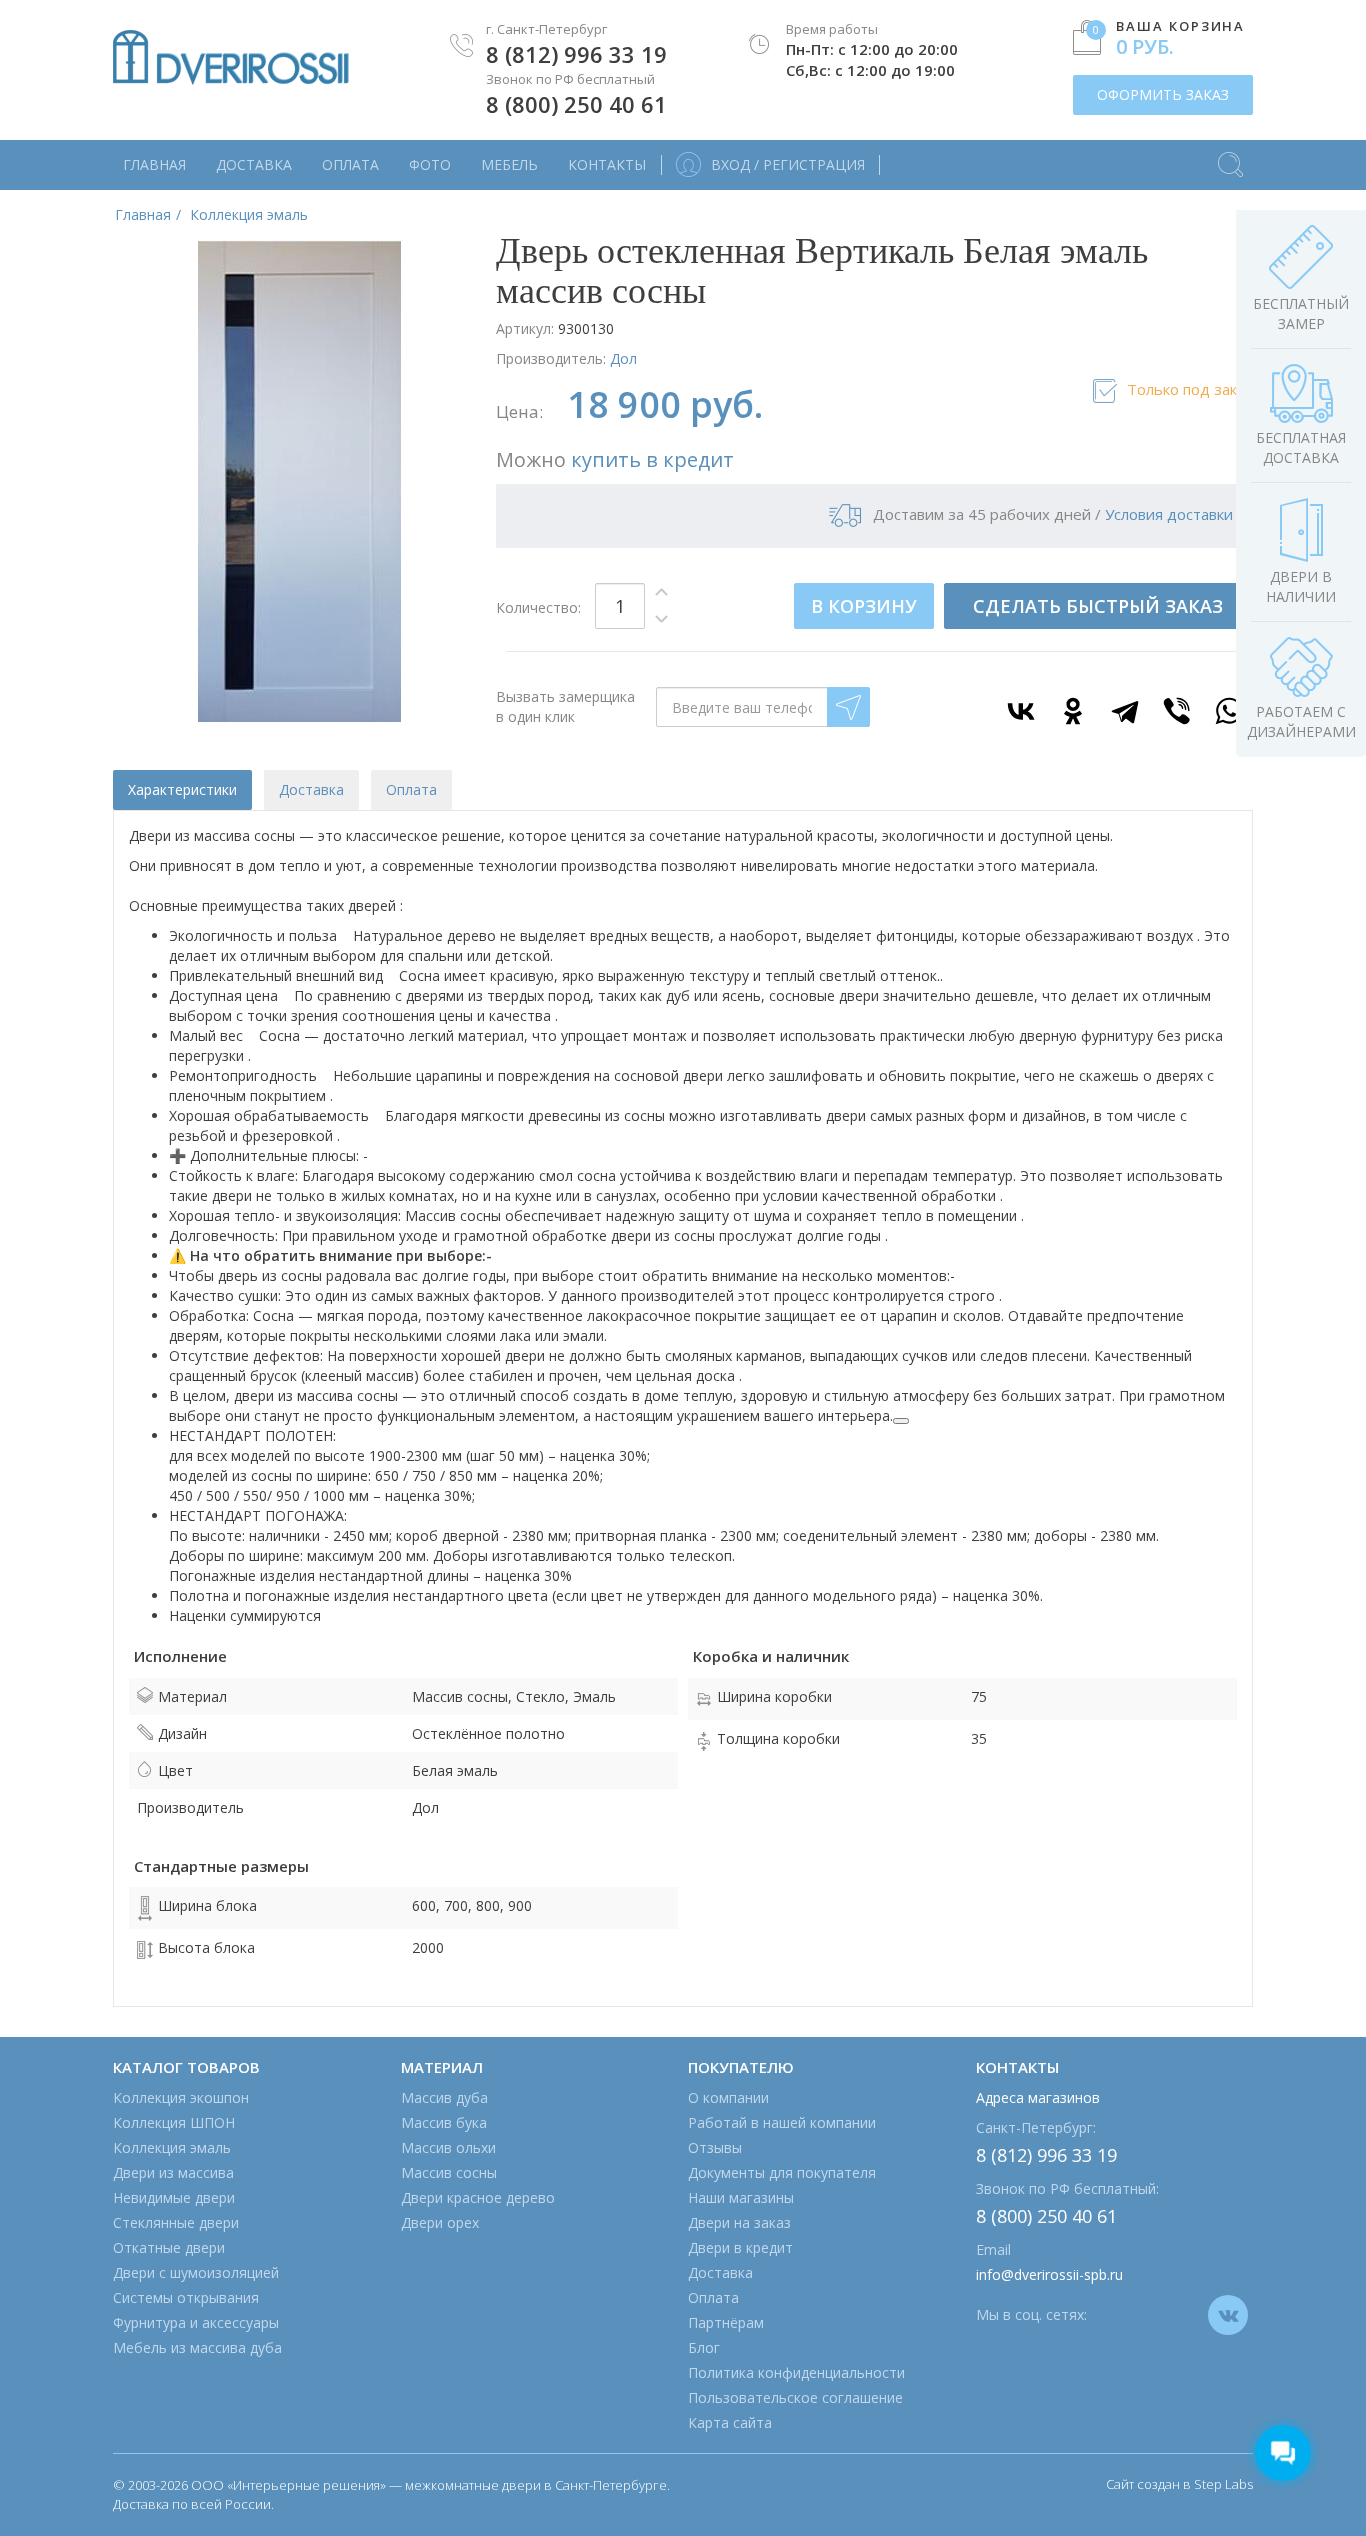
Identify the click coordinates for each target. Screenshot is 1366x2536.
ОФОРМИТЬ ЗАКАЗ (1163, 94)
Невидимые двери (174, 2197)
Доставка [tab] (311, 789)
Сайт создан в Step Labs (1179, 2484)
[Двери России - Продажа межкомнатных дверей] (231, 57)
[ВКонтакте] (1021, 711)
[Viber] (1177, 711)
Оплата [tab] (411, 789)
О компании (728, 2097)
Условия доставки (1169, 514)
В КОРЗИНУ (864, 606)
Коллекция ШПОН (174, 2122)
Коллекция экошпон (181, 2097)
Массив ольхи (448, 2147)
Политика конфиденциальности (796, 2372)
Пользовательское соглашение (795, 2397)
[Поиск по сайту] (1230, 155)
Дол (623, 358)
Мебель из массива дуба (197, 2347)
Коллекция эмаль (172, 2147)
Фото (430, 164)
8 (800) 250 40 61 (576, 104)
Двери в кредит (740, 2247)
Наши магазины (741, 2197)
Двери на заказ (739, 2222)
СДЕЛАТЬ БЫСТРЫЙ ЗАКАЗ (1098, 606)
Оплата (350, 164)
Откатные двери (169, 2247)
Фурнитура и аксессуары (196, 2322)
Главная (154, 164)
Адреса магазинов (1038, 2097)
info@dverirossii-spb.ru (1049, 2274)
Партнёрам (726, 2322)
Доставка (254, 164)
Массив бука (444, 2122)
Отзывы (715, 2147)
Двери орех (440, 2222)
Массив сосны (449, 2172)
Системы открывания (186, 2297)
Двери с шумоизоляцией (196, 2272)
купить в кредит (652, 459)
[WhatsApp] (1229, 711)
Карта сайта (730, 2422)
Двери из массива (173, 2172)
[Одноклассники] (1073, 711)
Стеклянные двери (176, 2222)
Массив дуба (444, 2097)
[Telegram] (1125, 711)
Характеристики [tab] (182, 789)
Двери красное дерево (478, 2197)
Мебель (509, 164)
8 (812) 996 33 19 (576, 54)
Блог (704, 2347)
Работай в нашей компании (782, 2122)
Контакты (607, 164)
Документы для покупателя (782, 2172)
